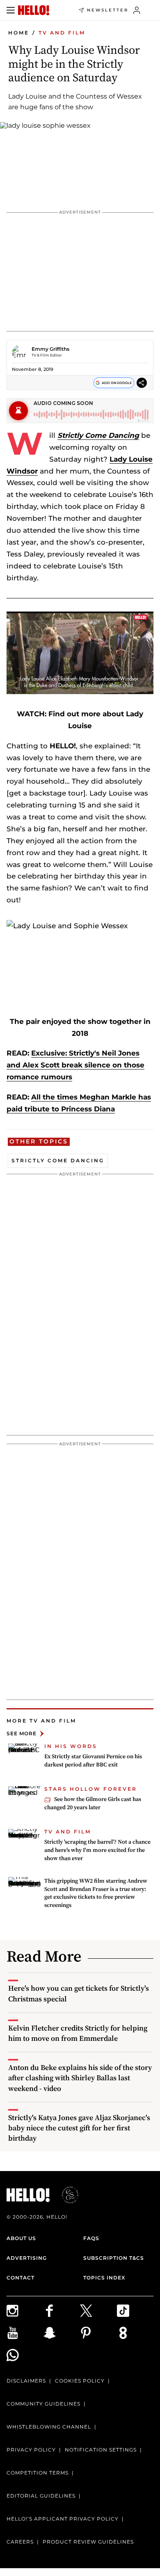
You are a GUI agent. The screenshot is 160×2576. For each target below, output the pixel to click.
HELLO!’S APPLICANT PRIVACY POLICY (63, 2519)
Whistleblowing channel (49, 2427)
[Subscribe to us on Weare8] (135, 2333)
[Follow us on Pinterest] (98, 2333)
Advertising (27, 2258)
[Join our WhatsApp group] (25, 2355)
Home (19, 33)
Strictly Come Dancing (98, 435)
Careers (20, 2542)
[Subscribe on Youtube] (25, 2333)
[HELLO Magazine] (34, 10)
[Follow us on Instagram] (25, 2311)
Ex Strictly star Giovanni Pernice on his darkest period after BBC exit (93, 1760)
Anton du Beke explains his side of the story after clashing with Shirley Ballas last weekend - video (80, 2078)
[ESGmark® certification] (65, 2195)
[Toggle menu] (11, 10)
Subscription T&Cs (114, 2258)
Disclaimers (26, 2381)
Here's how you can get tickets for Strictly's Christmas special (79, 1993)
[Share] (142, 383)
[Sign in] (137, 10)
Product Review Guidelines (88, 2542)
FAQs (91, 2238)
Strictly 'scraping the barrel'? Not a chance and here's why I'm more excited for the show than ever (97, 1850)
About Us (21, 2238)
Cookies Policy (80, 2381)
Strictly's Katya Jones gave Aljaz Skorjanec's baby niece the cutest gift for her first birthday (79, 2128)
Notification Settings (101, 2450)
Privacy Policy (31, 2450)
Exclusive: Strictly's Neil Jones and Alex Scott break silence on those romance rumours (75, 1065)
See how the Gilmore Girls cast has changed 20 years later (93, 1803)
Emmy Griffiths (50, 349)
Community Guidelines (43, 2404)
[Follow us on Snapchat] (62, 2333)
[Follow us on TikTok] (135, 2311)
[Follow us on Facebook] (62, 2311)
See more (22, 1733)
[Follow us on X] (98, 2311)
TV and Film (62, 33)
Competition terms (38, 2473)
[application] (80, 653)
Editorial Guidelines (41, 2496)
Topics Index (104, 2278)
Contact (21, 2278)
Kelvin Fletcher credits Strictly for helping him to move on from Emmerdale (78, 2033)
